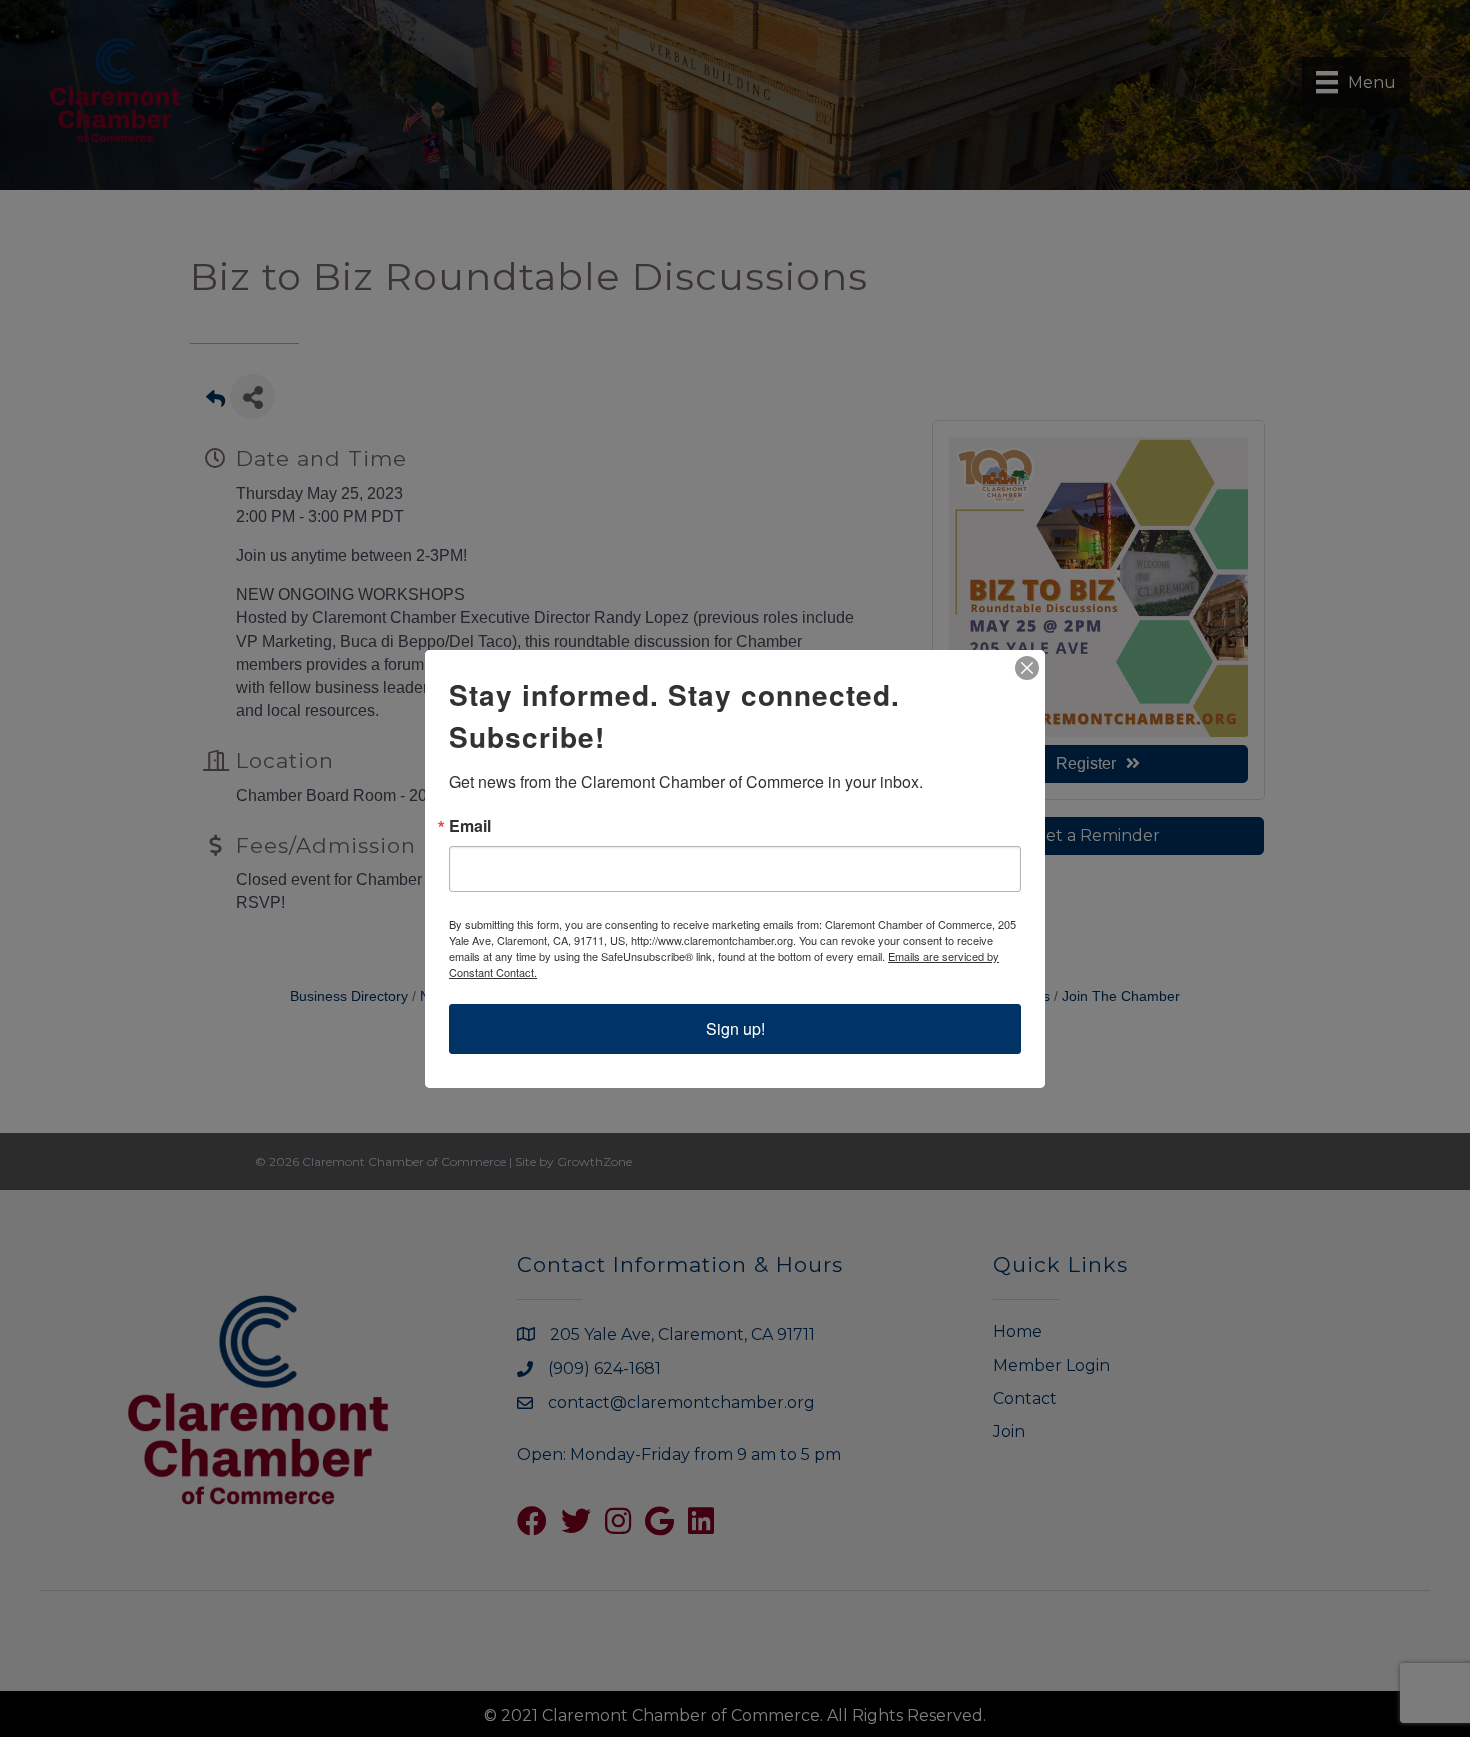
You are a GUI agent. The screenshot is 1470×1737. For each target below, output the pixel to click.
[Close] (1027, 668)
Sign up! (735, 1028)
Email (470, 826)
